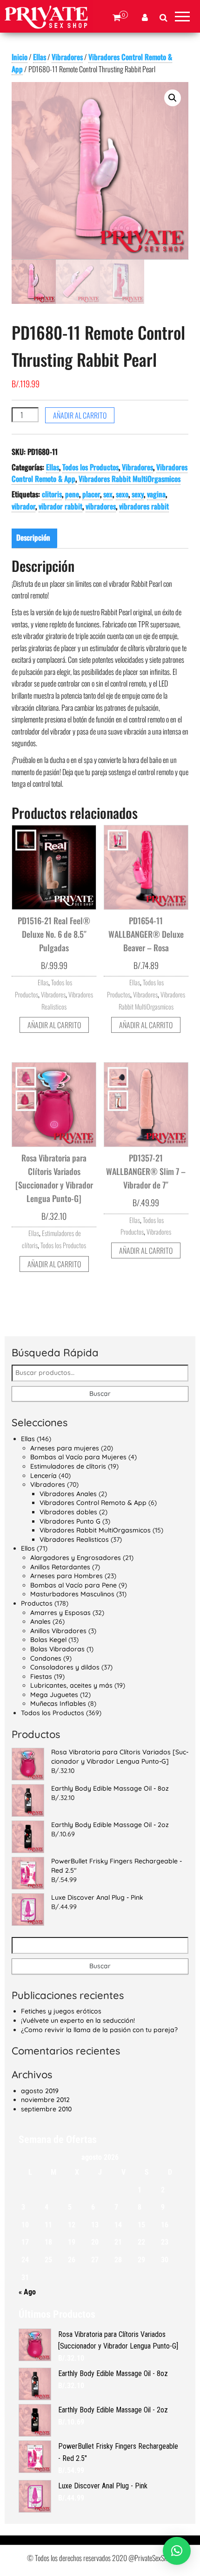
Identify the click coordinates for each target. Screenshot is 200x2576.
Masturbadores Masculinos (72, 1594)
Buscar (100, 1394)
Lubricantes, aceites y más (71, 1685)
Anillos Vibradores (58, 1631)
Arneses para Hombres (67, 1576)
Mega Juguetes (54, 1695)
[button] (173, 98)
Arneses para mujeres (65, 1448)
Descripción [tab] (33, 537)
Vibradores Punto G (70, 1521)
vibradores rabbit (144, 506)
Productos (37, 1603)
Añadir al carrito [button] (54, 1025)
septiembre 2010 (46, 2109)
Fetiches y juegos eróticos (61, 2011)
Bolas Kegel (48, 1640)
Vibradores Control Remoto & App (93, 1503)
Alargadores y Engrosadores (76, 1558)
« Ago (27, 2292)
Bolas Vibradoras (57, 1649)
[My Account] (145, 18)
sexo (122, 494)
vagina (156, 494)
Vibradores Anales (68, 1494)
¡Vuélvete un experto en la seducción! (78, 2020)
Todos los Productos (90, 467)
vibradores (101, 506)
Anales (40, 1621)
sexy (138, 494)
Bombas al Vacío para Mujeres (78, 1457)
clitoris (52, 494)
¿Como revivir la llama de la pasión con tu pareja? (99, 2030)
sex (108, 494)
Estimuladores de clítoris (68, 1466)
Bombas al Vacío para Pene (73, 1585)
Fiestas (41, 1676)
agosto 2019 (40, 2091)
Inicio (20, 57)
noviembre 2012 (45, 2100)
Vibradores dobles (68, 1512)
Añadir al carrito (80, 415)
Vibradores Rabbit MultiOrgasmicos (130, 479)
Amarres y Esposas (60, 1613)
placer (91, 494)
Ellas (40, 57)
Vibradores (67, 57)
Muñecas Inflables (58, 1704)
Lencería (43, 1476)
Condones (46, 1658)
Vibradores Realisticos (74, 1539)
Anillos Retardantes (60, 1567)
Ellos (28, 1548)
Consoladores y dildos (65, 1667)
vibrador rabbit (60, 506)
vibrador (23, 506)
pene (72, 494)
